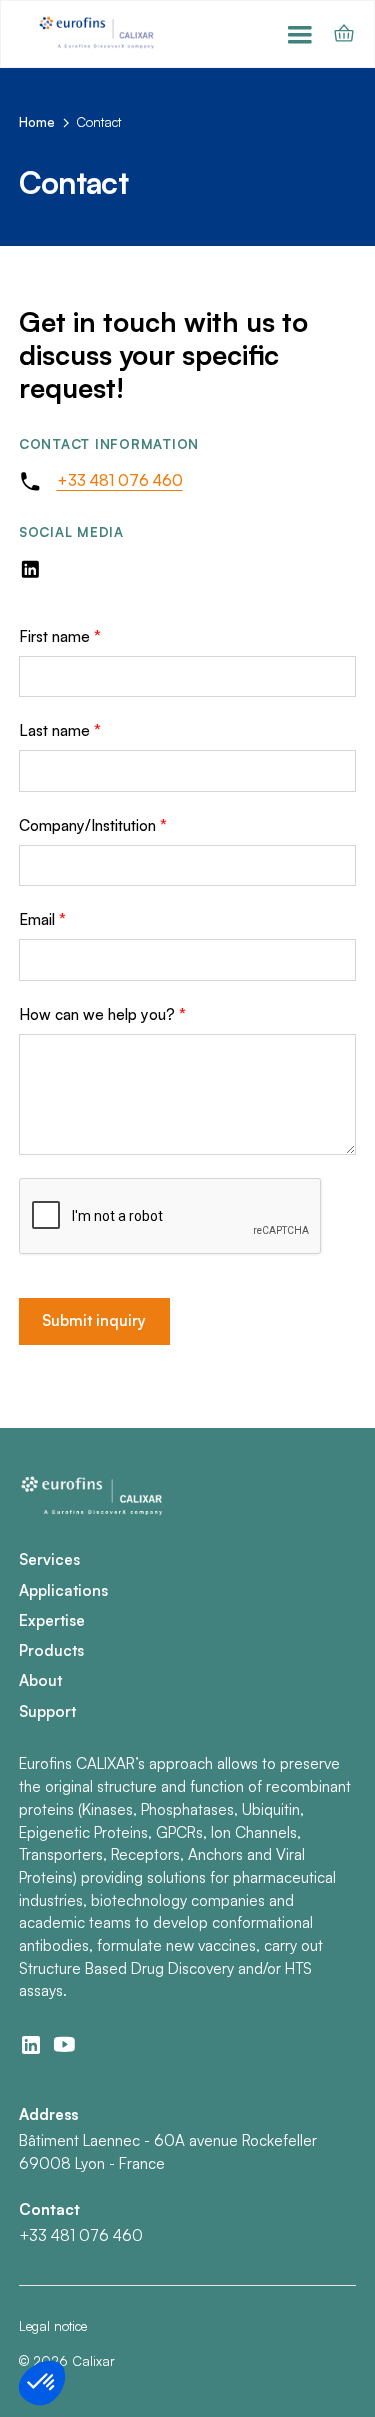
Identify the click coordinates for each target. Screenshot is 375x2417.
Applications (63, 1590)
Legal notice (53, 2326)
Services (49, 1559)
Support (47, 1711)
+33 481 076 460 (120, 480)
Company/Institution (93, 825)
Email (42, 919)
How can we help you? (102, 1014)
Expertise (52, 1620)
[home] (98, 33)
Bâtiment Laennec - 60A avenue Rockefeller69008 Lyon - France (168, 2152)
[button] (300, 34)
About (40, 1680)
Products (51, 1650)
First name (60, 636)
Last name (60, 730)
